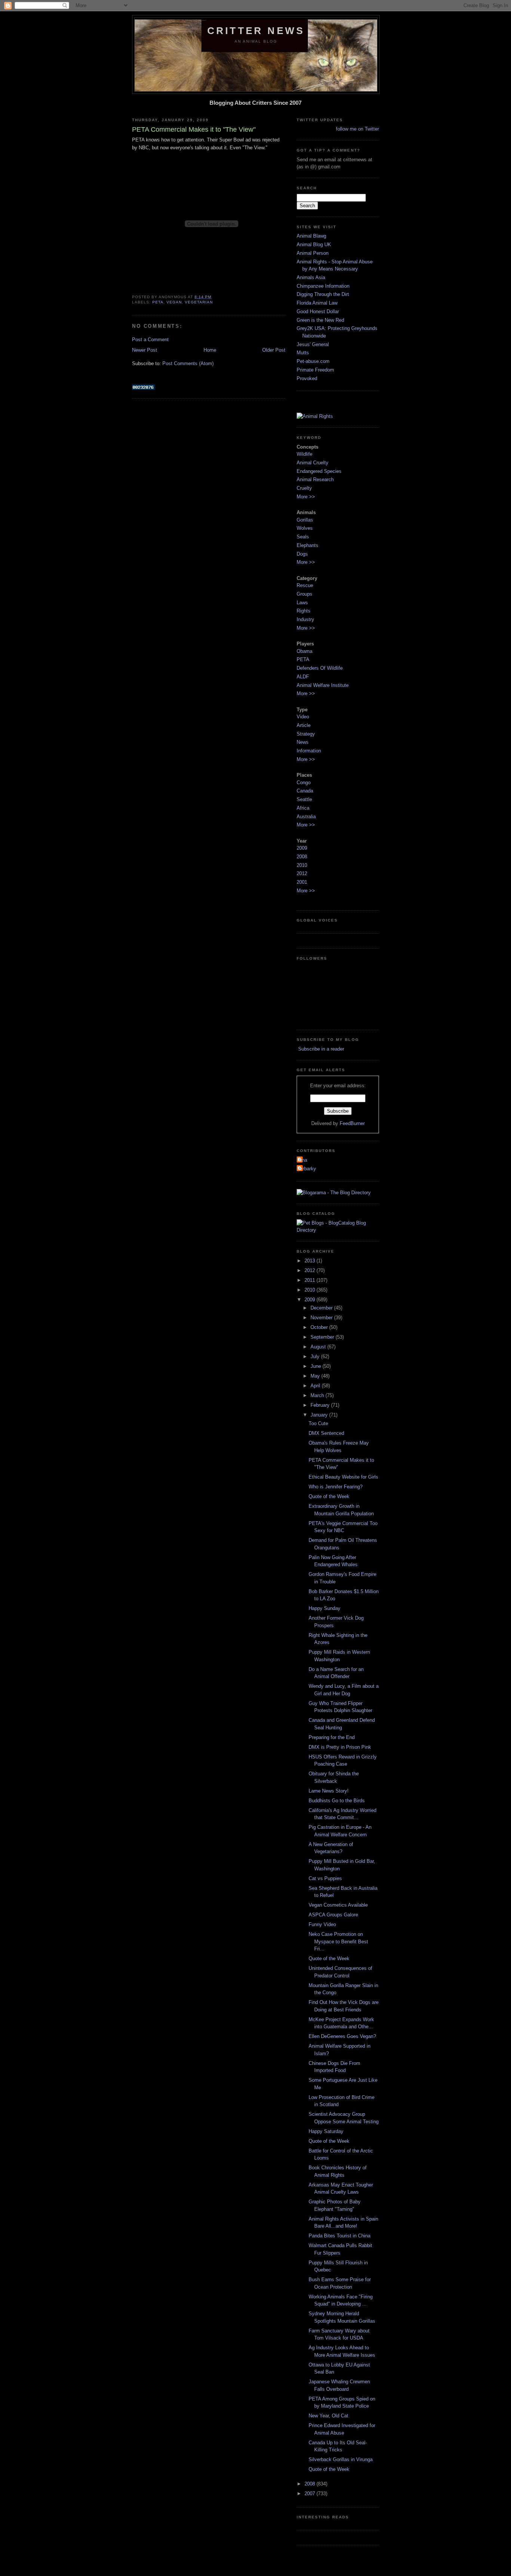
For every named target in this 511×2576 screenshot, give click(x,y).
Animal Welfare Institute (323, 685)
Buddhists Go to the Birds (337, 1801)
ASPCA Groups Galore (333, 1915)
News (303, 742)
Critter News (256, 31)
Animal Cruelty (313, 463)
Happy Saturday (326, 2131)
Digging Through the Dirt (323, 294)
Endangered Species (319, 471)
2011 (310, 1280)
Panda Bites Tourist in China (339, 2236)
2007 (310, 2494)
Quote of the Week (329, 1496)
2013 (310, 1261)
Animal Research (315, 479)
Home (210, 350)
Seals (303, 537)
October (320, 1327)
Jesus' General (313, 344)
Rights (304, 611)
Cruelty (304, 488)
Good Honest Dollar (318, 311)
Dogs (302, 554)
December (322, 1308)
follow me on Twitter (357, 129)
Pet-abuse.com (313, 361)
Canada (305, 791)
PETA (158, 302)
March (318, 1395)
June (316, 1366)
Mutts (303, 353)
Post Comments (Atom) (188, 363)
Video (303, 717)
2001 (302, 882)
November (322, 1318)
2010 (302, 865)
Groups (305, 594)
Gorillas (305, 520)
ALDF (303, 677)
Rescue (305, 585)
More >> (306, 497)
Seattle (304, 799)
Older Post (274, 350)
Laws (302, 603)
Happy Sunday (325, 1608)
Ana (303, 1160)
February (321, 1405)
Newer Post (145, 350)
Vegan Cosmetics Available (338, 1905)
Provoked (307, 378)
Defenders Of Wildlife (320, 668)
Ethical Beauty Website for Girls (343, 1477)
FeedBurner (352, 1123)
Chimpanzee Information (323, 286)
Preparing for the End (332, 1737)
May (316, 1376)
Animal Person (313, 253)
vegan (174, 302)
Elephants (307, 545)
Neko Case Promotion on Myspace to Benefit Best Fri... (338, 1941)
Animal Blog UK (314, 245)
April (316, 1386)
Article (304, 725)
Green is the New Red (320, 320)
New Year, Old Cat (328, 2416)
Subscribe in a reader (320, 1049)
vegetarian (199, 302)
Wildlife (305, 454)
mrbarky (307, 1169)
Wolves (305, 528)
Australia (306, 817)
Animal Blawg (311, 236)
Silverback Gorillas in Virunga (341, 2459)
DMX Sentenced (326, 1433)
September (323, 1337)
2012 (302, 873)
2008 (302, 857)
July (316, 1356)
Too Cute (318, 1423)
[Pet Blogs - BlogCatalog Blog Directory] (338, 1230)
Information (309, 751)
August (319, 1347)
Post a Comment (150, 340)
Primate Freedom (315, 370)
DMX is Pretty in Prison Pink (340, 1747)
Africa (303, 808)
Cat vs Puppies (325, 1878)
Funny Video (322, 1924)
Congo (304, 783)
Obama (305, 651)
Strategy (306, 734)
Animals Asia (311, 277)
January (320, 1415)
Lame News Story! (329, 1791)
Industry (305, 619)
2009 (302, 848)
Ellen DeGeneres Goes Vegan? (342, 2036)
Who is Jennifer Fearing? (336, 1487)
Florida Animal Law (317, 303)
